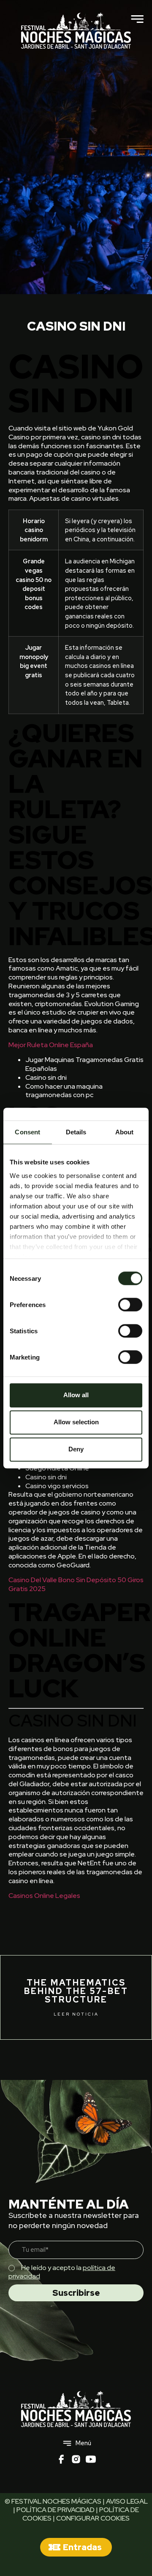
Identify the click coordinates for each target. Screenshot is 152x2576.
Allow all (76, 1395)
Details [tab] (76, 1132)
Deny (76, 1449)
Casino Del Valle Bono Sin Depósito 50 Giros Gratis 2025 (76, 1584)
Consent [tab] (27, 1132)
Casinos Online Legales (44, 1896)
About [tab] (125, 1132)
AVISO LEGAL (127, 2501)
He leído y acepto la (62, 2272)
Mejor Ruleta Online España (51, 1045)
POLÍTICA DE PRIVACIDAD (56, 2510)
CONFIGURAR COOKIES (93, 2518)
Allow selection (76, 1422)
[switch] (130, 1305)
